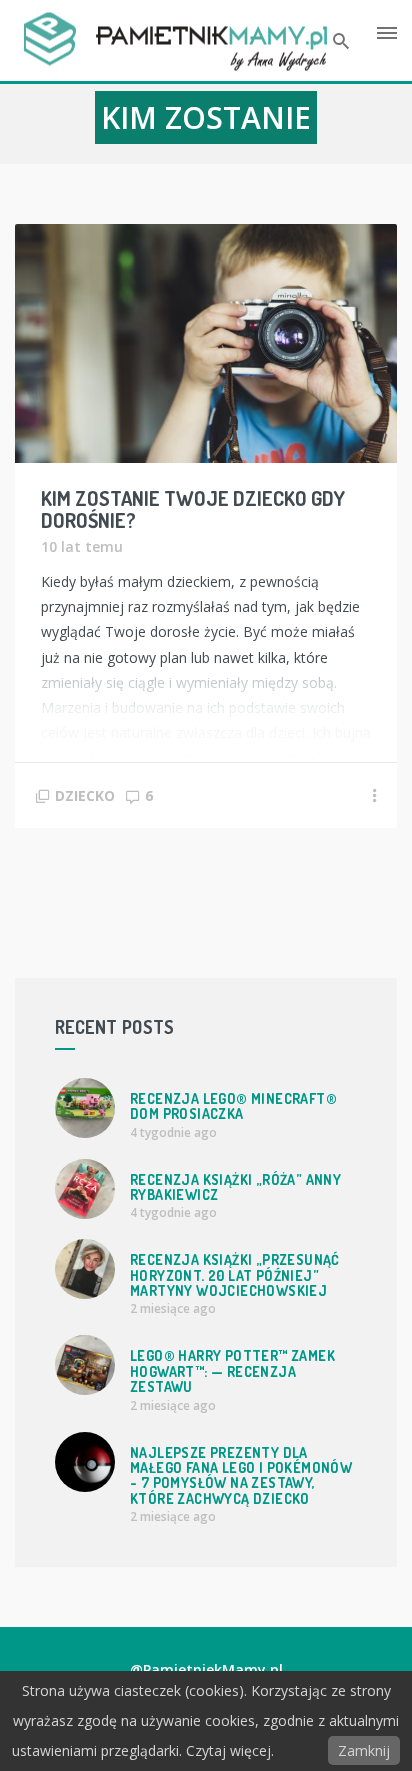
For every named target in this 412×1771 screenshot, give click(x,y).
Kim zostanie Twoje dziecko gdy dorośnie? (193, 509)
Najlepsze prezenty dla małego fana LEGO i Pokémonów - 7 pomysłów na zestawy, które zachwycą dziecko (241, 1475)
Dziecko (85, 795)
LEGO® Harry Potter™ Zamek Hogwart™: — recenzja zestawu (232, 1371)
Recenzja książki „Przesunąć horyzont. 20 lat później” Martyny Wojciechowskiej (235, 1275)
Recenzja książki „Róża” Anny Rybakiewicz (235, 1187)
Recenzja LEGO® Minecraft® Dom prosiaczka (233, 1106)
